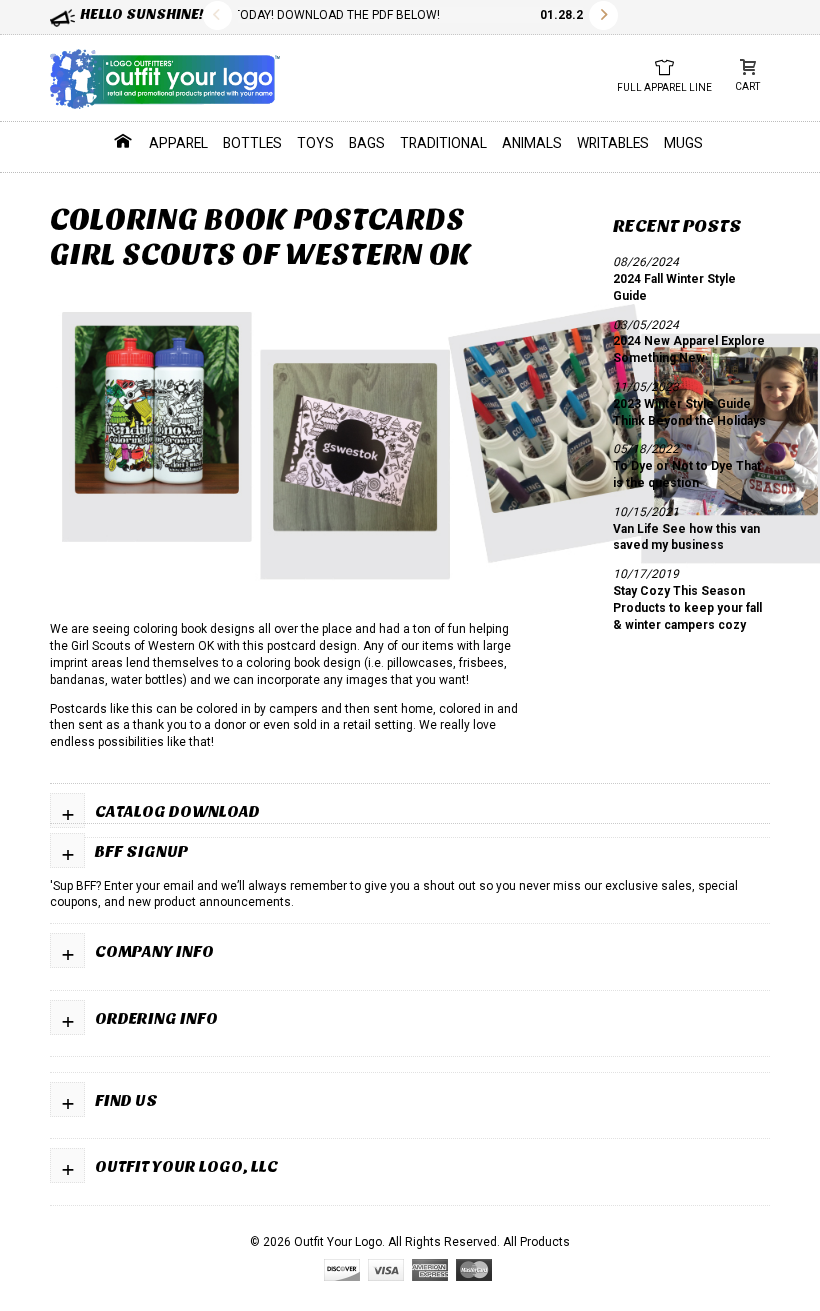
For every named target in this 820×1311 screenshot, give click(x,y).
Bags (367, 143)
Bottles (252, 143)
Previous (217, 15)
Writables (613, 143)
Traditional (443, 143)
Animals (532, 143)
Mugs (683, 143)
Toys (315, 143)
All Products (536, 1242)
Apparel (178, 143)
